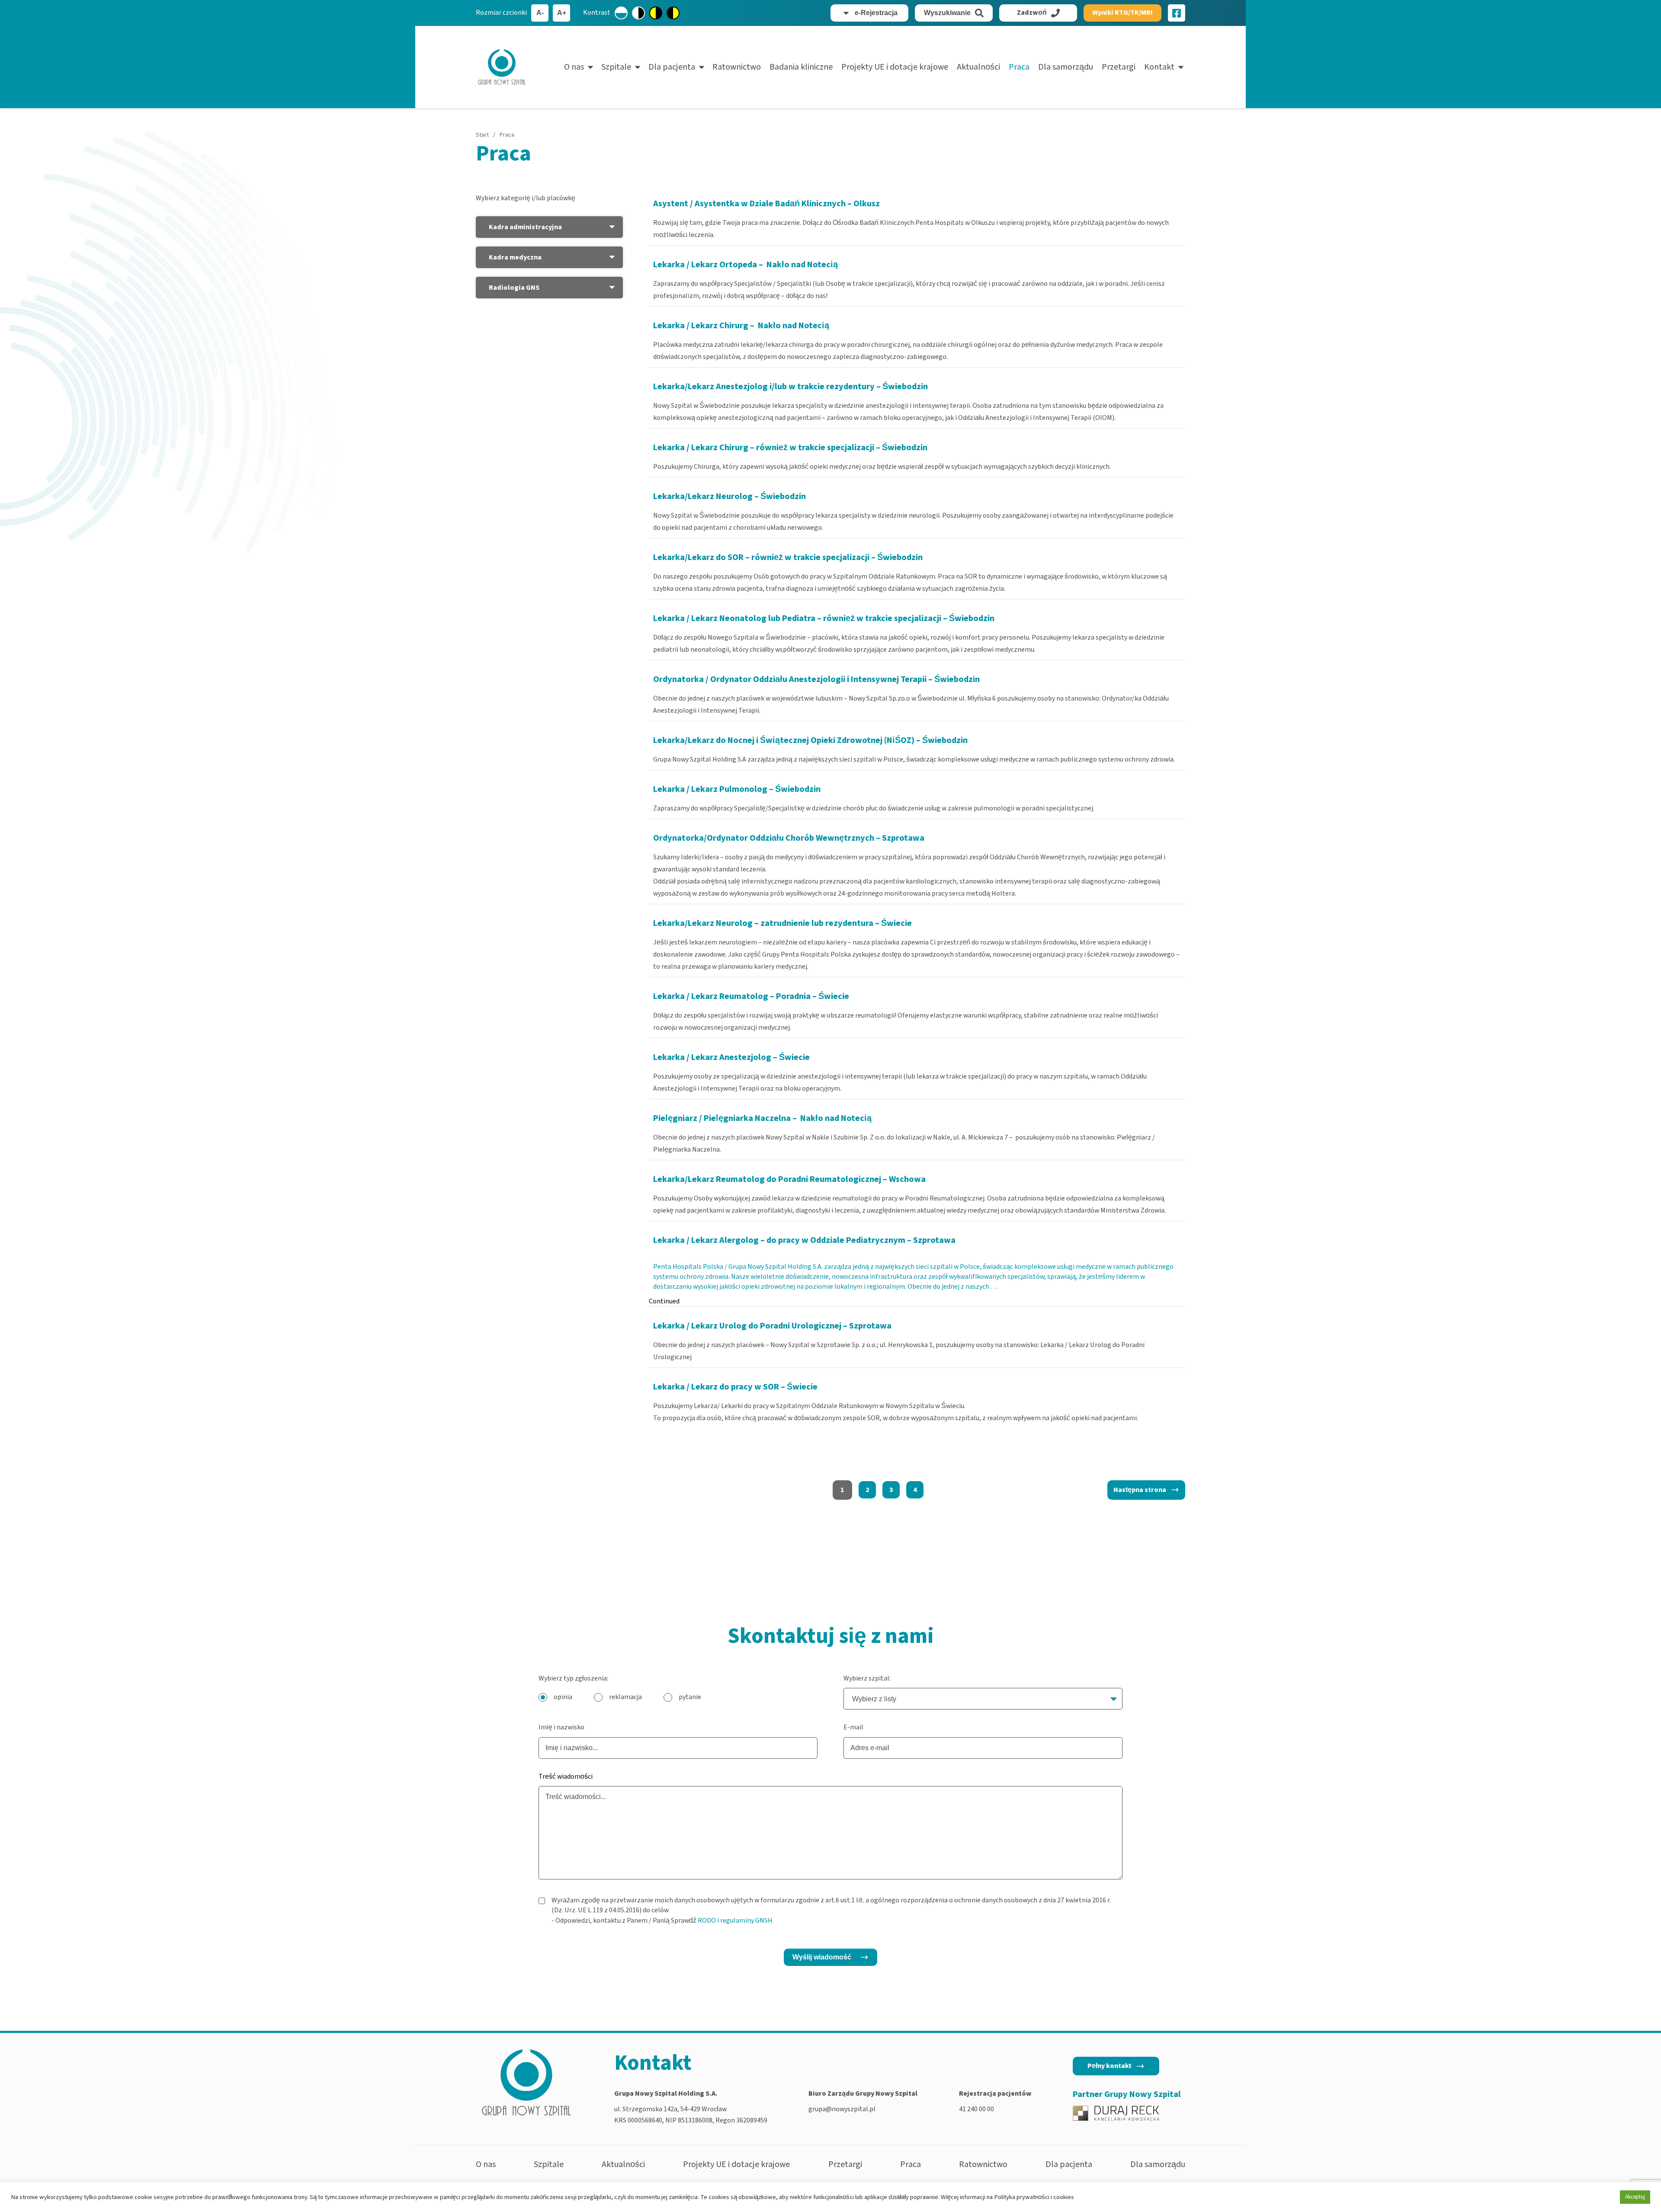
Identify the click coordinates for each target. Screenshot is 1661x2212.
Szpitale (616, 67)
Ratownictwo (737, 67)
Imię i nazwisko (561, 1727)
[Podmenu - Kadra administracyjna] (612, 227)
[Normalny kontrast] (621, 13)
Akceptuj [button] (1635, 2197)
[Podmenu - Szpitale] (638, 67)
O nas (574, 67)
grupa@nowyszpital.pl (842, 2109)
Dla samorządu (1066, 67)
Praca (1019, 67)
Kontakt (1159, 67)
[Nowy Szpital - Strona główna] (502, 67)
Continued (664, 1301)
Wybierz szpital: (867, 1678)
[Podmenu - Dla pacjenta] (702, 67)
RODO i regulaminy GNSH (735, 1921)
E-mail (853, 1727)
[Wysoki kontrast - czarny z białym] (638, 13)
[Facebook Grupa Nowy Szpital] (1177, 13)
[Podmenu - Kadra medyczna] (612, 257)
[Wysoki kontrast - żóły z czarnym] (656, 13)
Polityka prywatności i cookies (1034, 2197)
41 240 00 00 (976, 2109)
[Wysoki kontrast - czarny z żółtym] (673, 13)
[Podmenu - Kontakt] (1181, 67)
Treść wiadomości (566, 1777)
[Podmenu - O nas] (590, 67)
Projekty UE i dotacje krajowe (895, 67)
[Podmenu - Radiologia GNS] (612, 288)
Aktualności (978, 67)
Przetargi (1119, 67)
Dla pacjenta (672, 67)
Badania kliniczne (801, 67)
